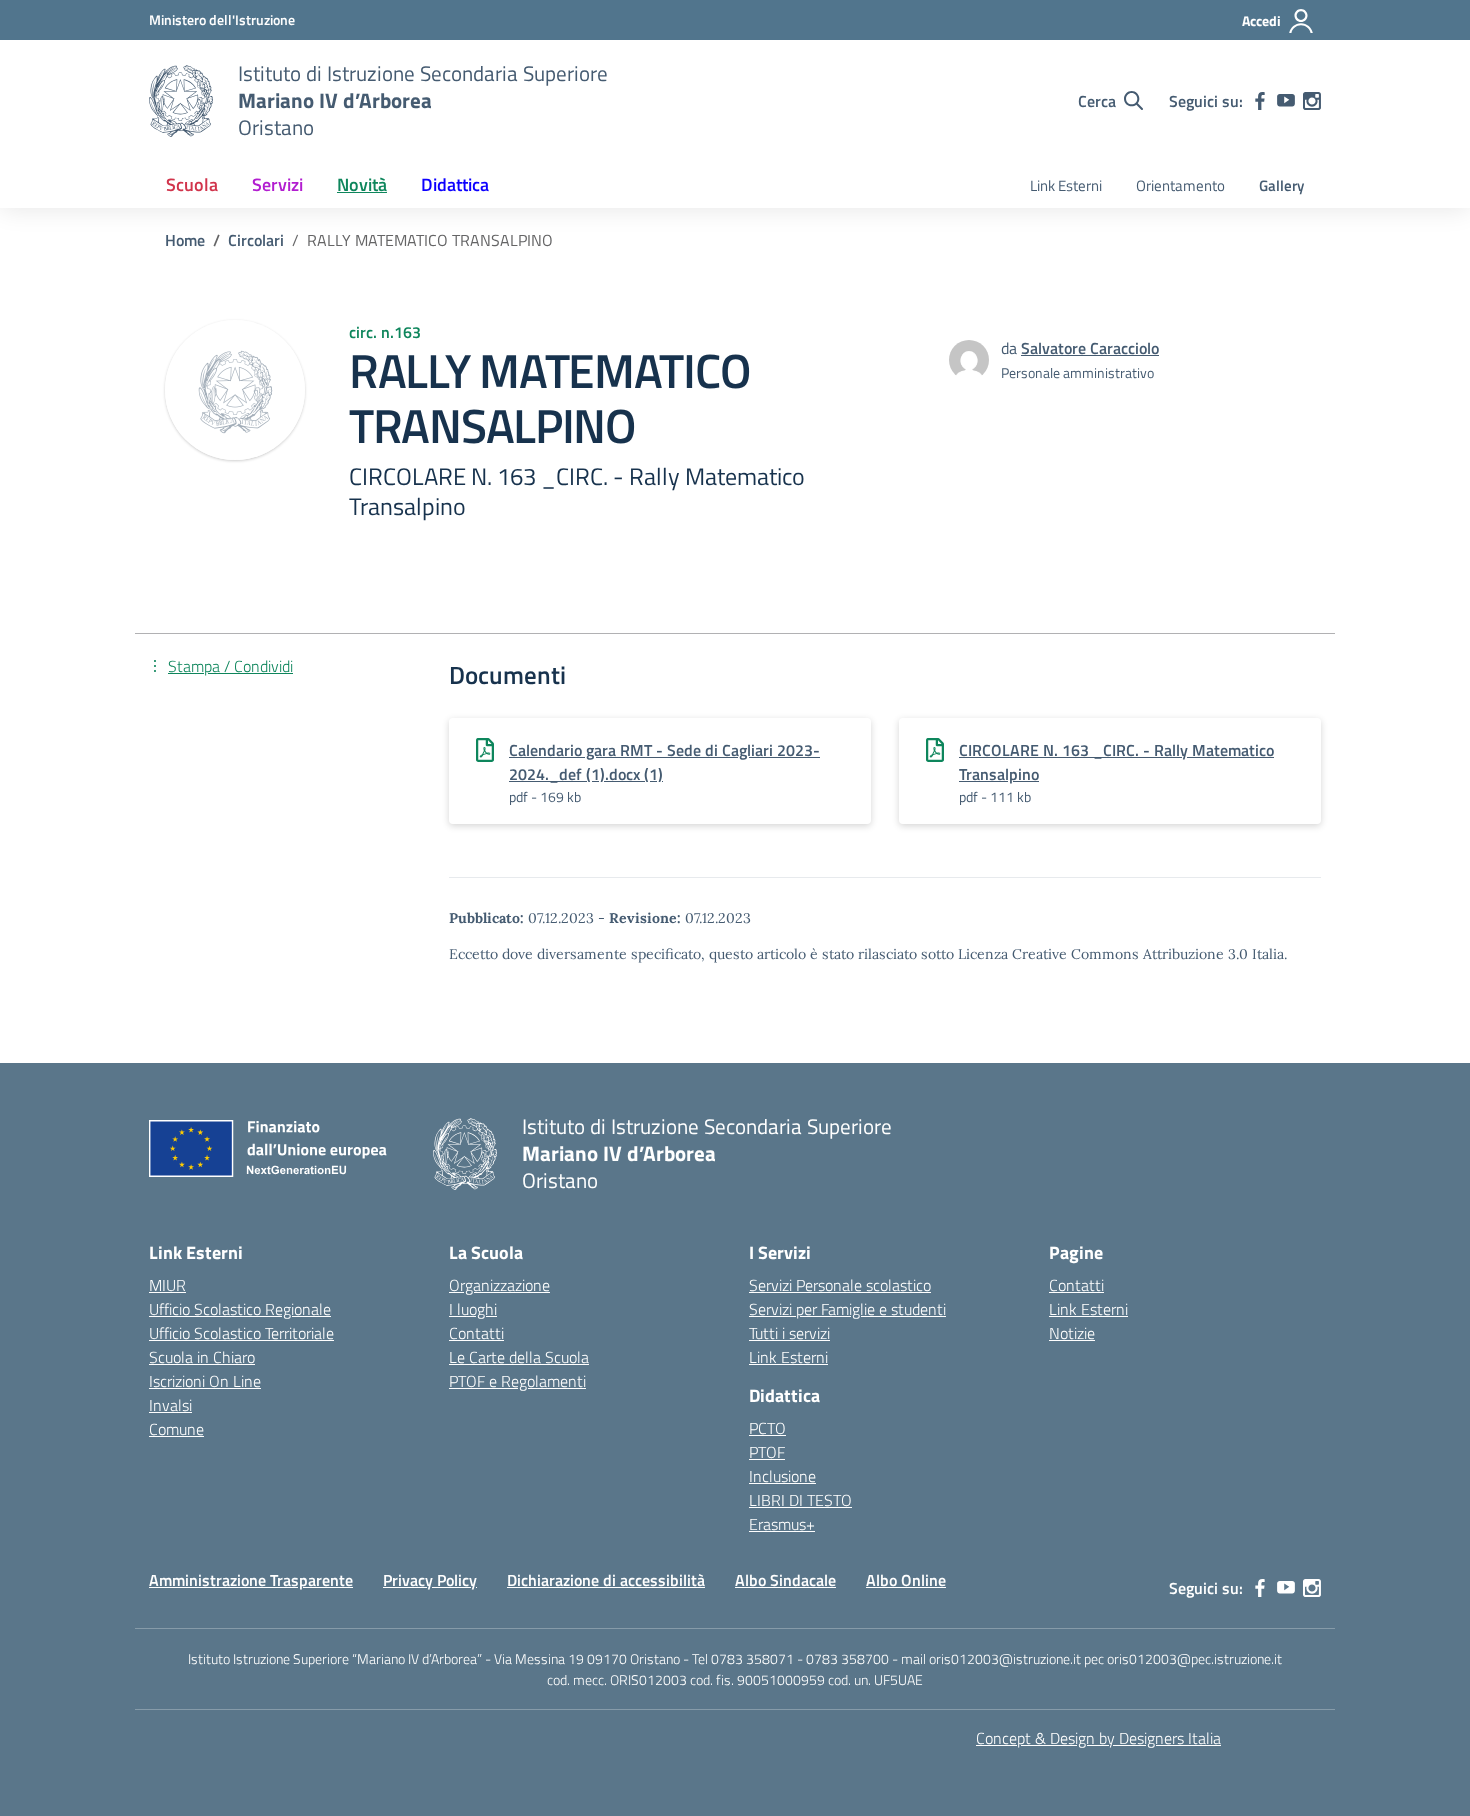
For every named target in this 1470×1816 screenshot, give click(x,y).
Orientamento (1180, 185)
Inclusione (782, 1476)
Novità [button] (362, 184)
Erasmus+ (782, 1524)
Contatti (476, 1333)
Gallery (1281, 185)
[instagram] (1312, 101)
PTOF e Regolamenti (517, 1381)
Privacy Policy (430, 1580)
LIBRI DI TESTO (800, 1500)
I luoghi (473, 1309)
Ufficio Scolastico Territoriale (241, 1333)
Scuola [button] (192, 184)
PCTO (767, 1428)
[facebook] (1260, 101)
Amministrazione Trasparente (251, 1580)
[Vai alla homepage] (181, 101)
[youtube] (1286, 101)
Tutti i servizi (789, 1333)
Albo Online (906, 1580)
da (1011, 348)
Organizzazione (499, 1285)
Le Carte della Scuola (519, 1357)
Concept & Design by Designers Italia (1098, 1738)
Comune (176, 1429)
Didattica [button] (455, 184)
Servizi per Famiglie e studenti (847, 1309)
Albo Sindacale (785, 1580)
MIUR (167, 1285)
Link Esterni (1066, 185)
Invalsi (170, 1405)
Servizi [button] (277, 184)
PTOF (767, 1452)
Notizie (1072, 1333)
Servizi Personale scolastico (840, 1285)
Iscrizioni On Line (205, 1381)
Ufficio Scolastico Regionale (240, 1309)
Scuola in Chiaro (202, 1357)
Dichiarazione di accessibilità (606, 1580)
